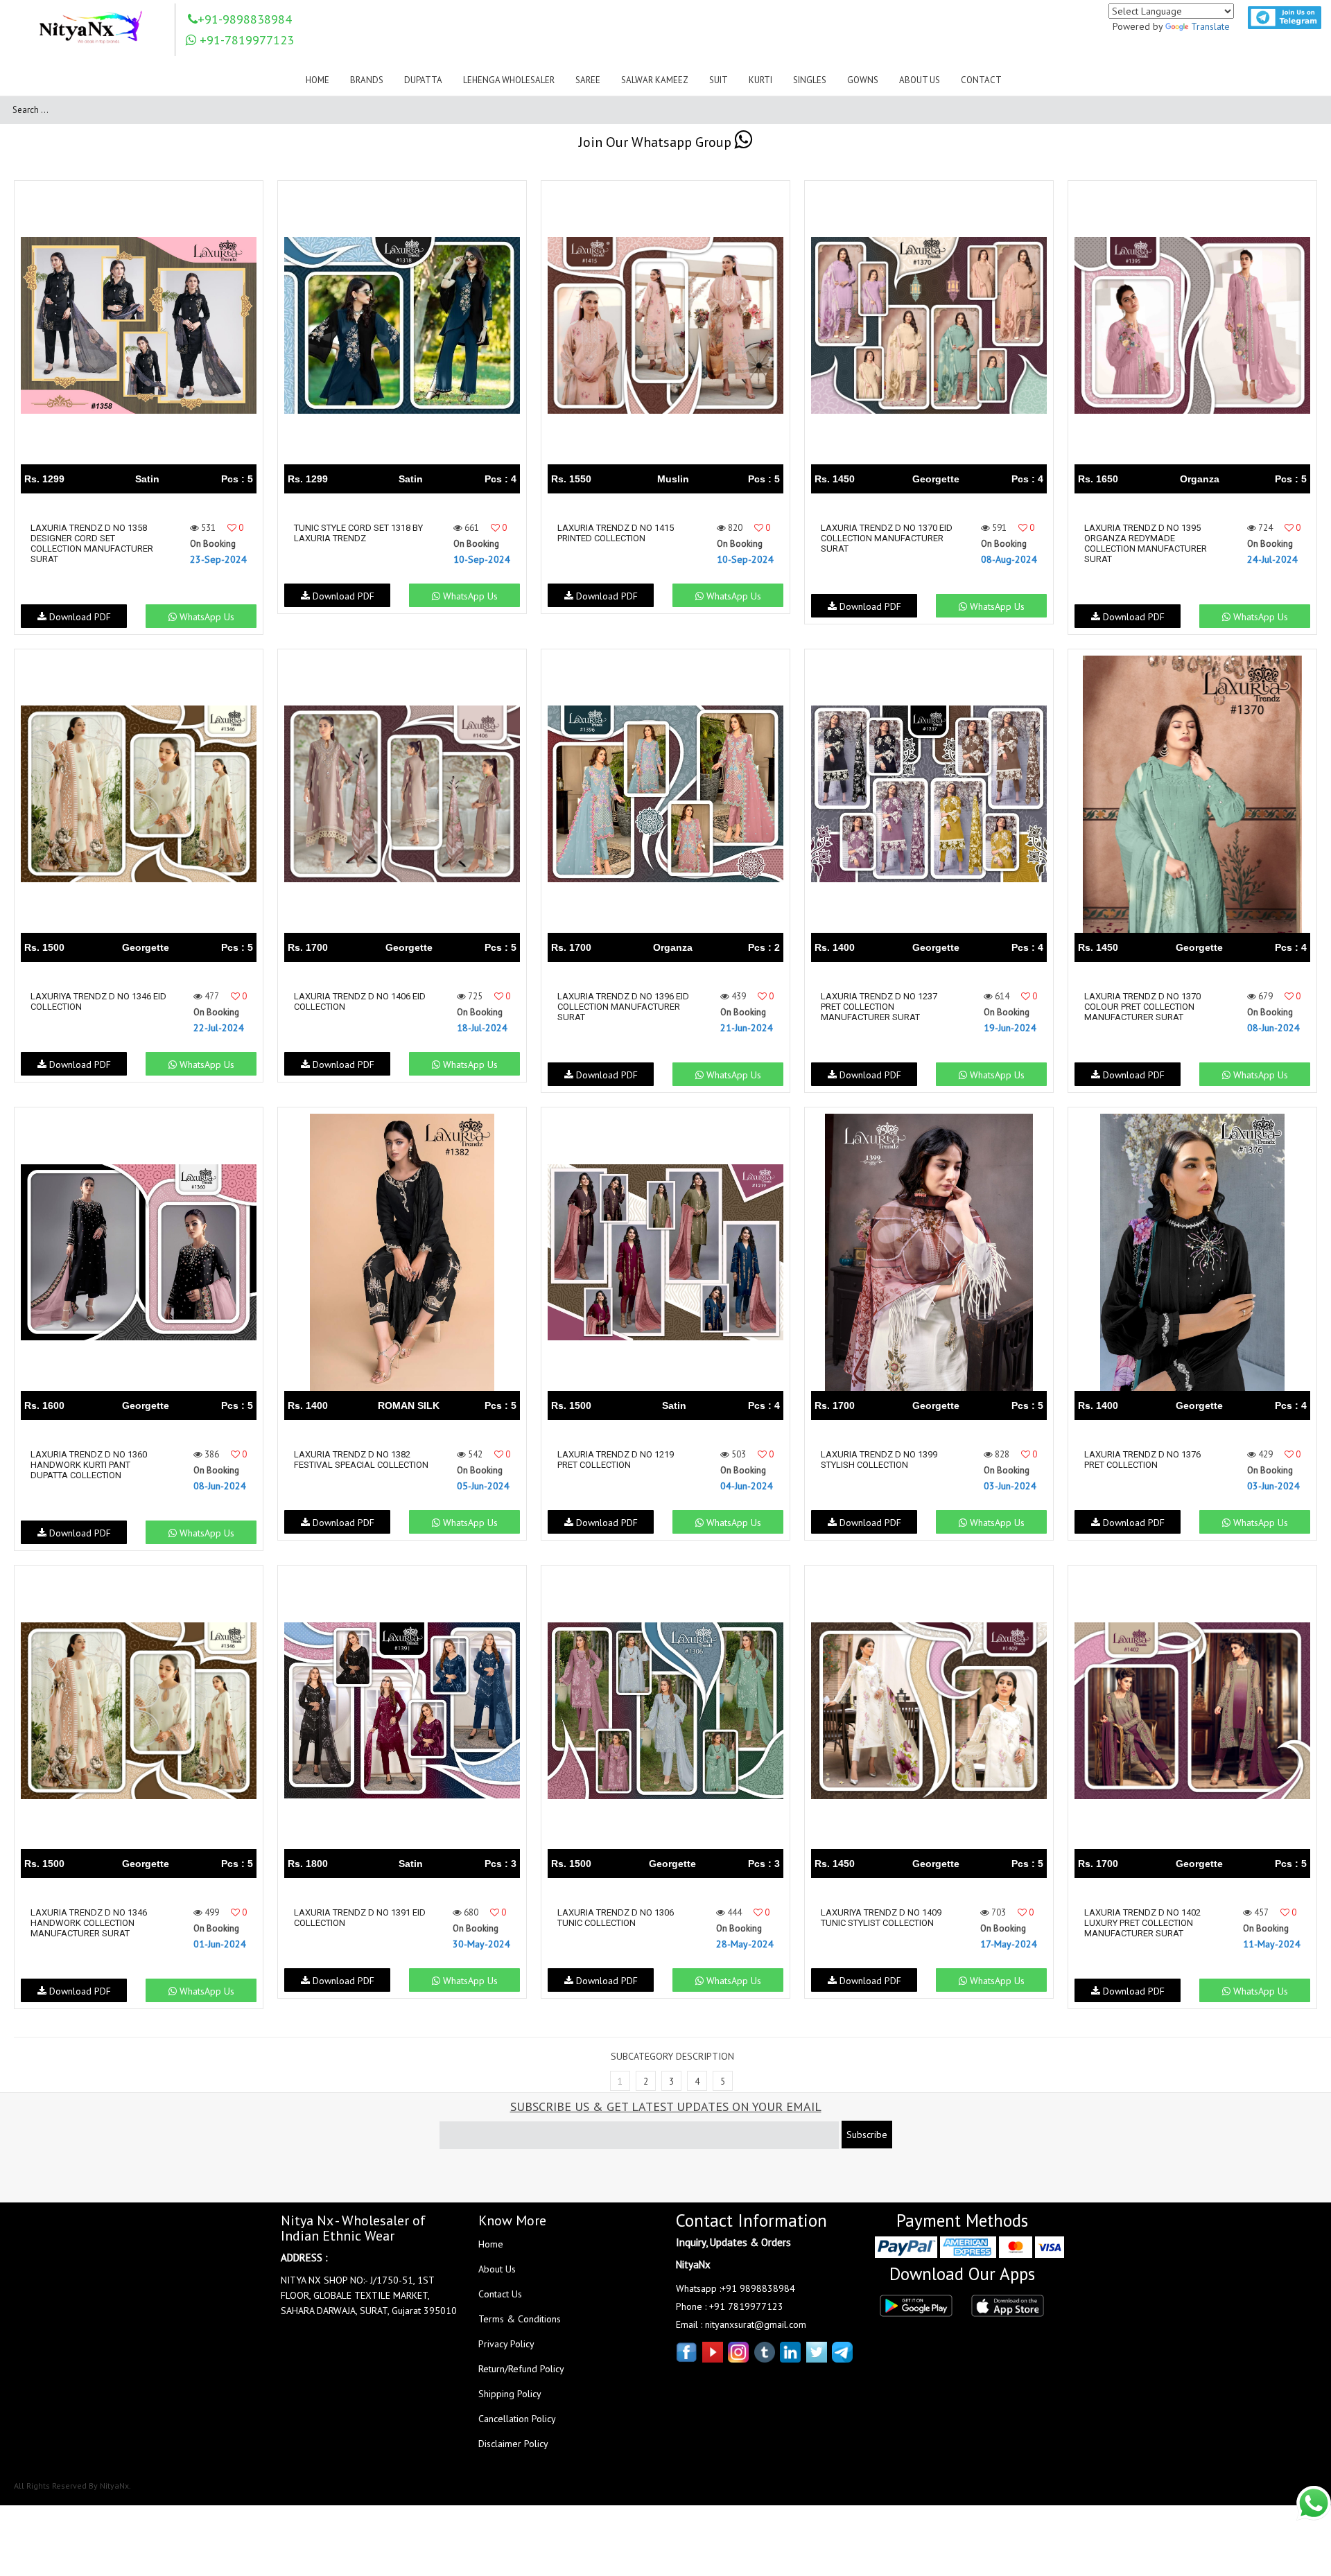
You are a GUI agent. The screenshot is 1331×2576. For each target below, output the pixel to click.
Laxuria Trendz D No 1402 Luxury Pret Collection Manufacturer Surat (1142, 1923)
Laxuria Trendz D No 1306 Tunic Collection (616, 1918)
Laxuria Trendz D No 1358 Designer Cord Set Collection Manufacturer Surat (92, 543)
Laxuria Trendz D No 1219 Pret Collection (616, 1460)
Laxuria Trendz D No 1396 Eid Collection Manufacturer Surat (623, 1007)
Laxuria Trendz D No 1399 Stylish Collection (879, 1460)
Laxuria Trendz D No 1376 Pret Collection (1142, 1460)
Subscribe (867, 2135)
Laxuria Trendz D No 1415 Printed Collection (616, 533)
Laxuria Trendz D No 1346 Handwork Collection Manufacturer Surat (89, 1923)
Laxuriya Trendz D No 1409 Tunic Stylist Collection (881, 1918)
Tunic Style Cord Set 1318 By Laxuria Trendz (358, 533)
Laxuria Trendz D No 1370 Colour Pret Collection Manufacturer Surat (1142, 1007)
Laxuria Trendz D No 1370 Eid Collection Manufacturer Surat (887, 538)
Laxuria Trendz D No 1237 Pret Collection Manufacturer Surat (879, 1007)
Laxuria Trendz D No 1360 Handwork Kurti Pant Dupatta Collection (89, 1465)
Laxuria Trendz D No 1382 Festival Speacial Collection (361, 1460)
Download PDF (79, 617)
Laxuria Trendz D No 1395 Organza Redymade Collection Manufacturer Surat (1146, 543)
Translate (1210, 26)
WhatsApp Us (206, 617)
